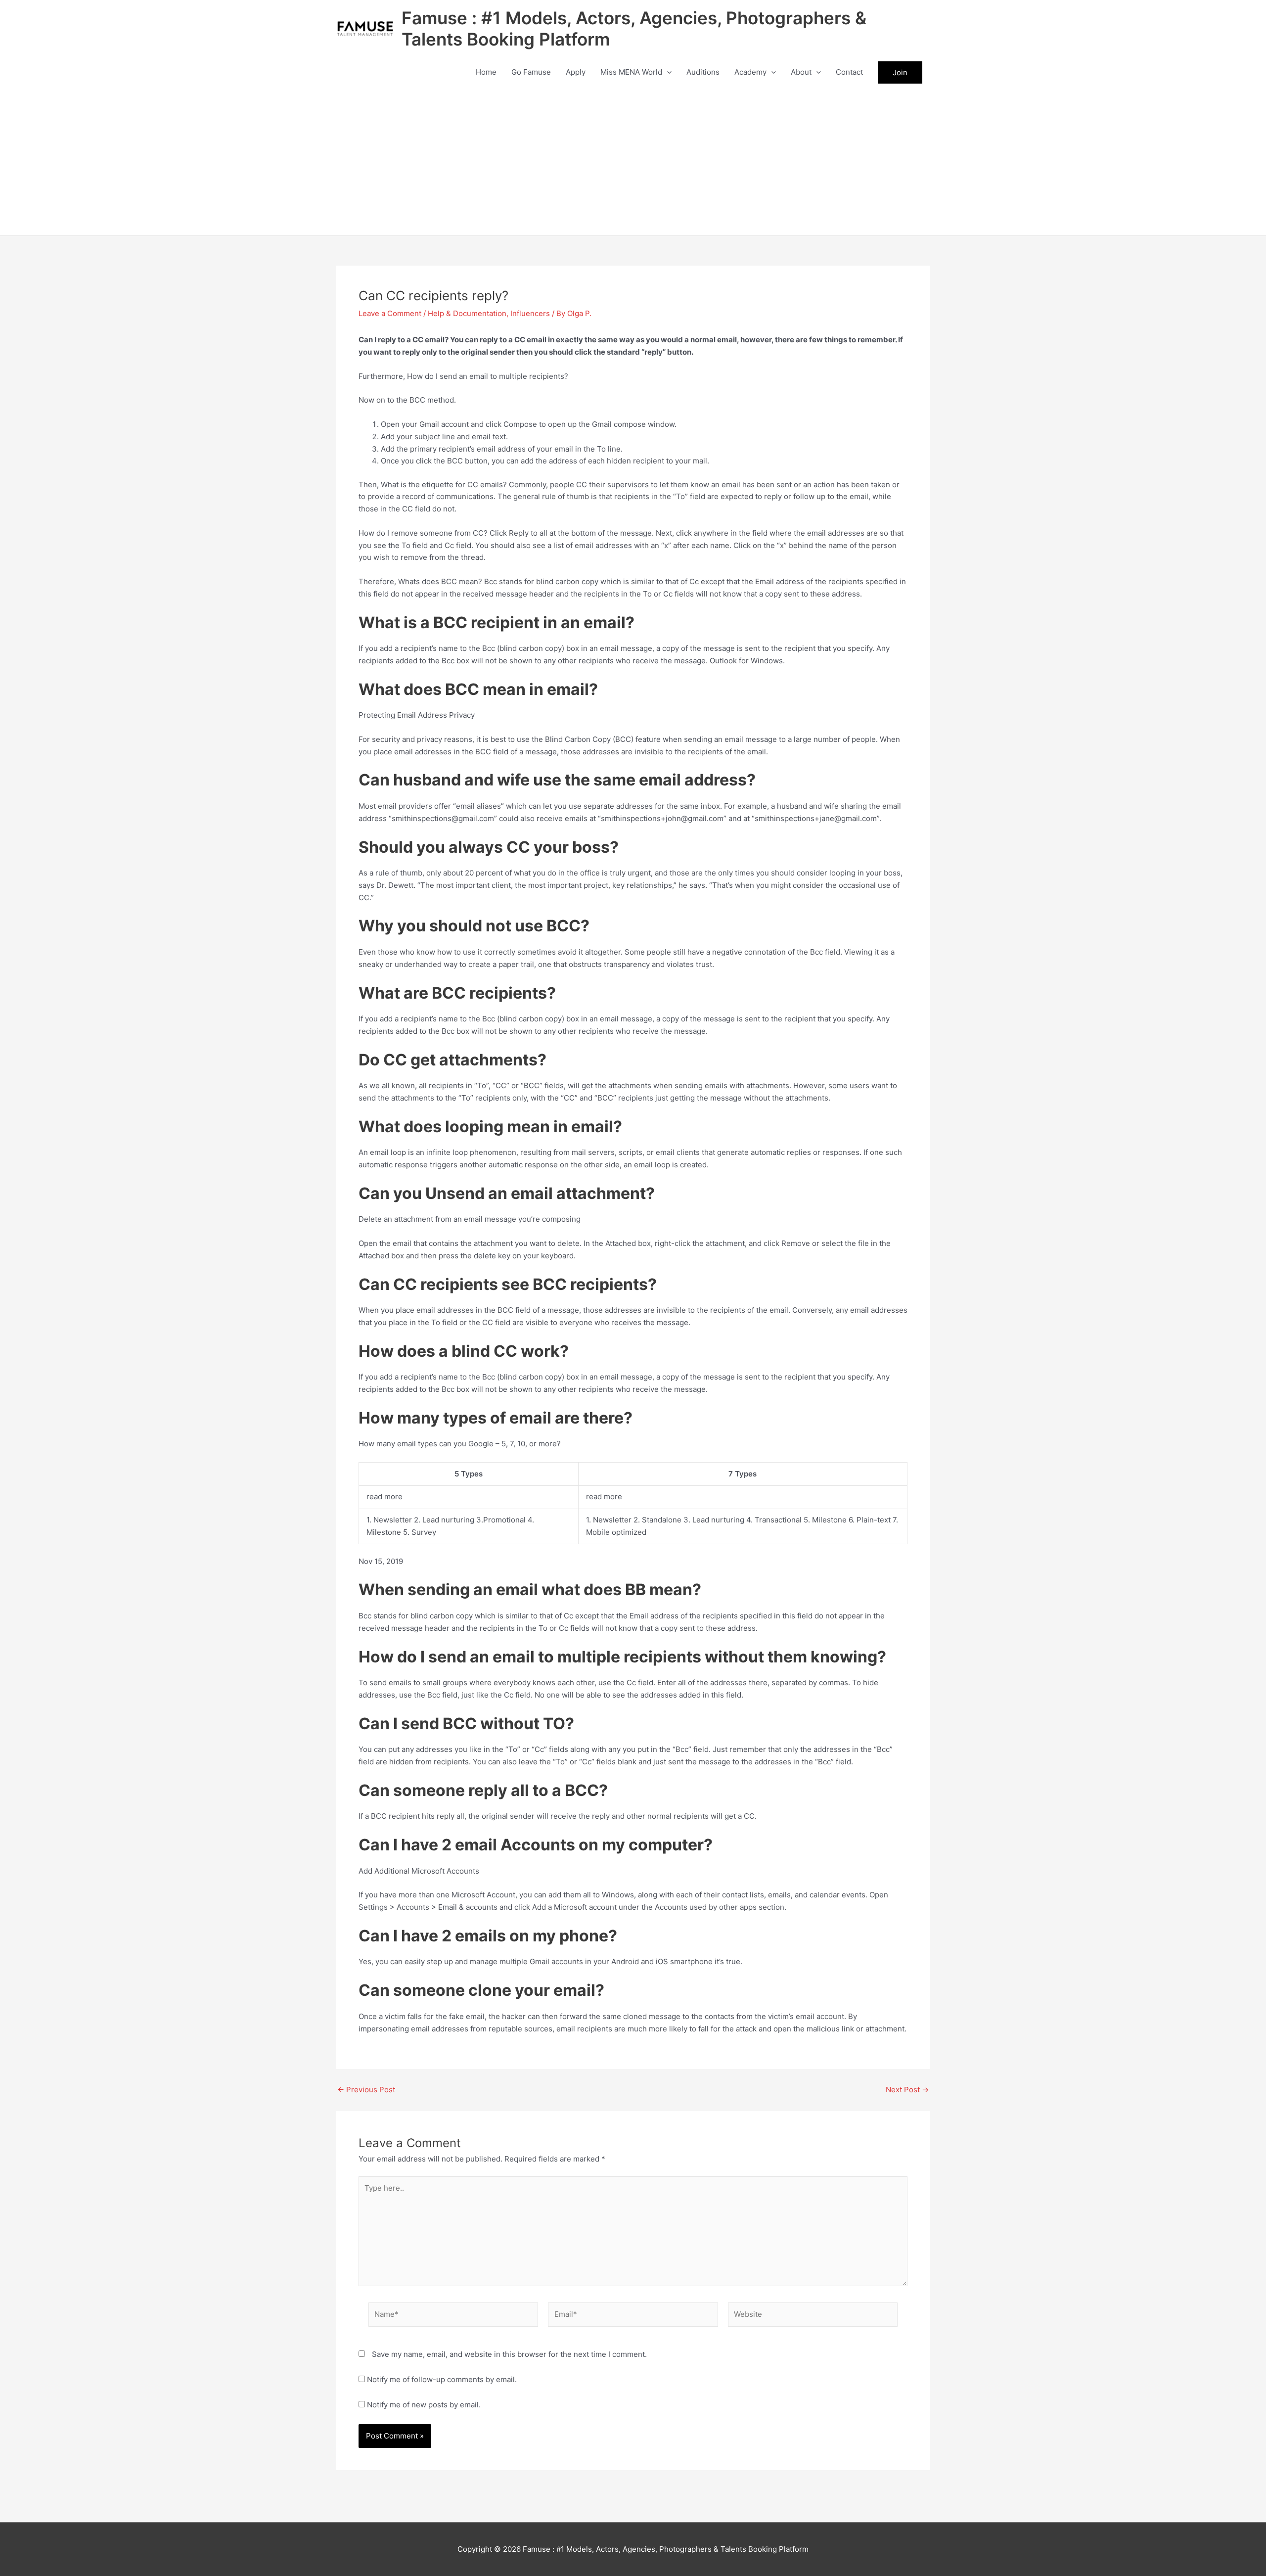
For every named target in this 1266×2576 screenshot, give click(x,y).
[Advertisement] (633, 161)
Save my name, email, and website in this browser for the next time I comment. (509, 2354)
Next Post (907, 2090)
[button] (667, 72)
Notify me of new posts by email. (424, 2405)
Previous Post (366, 2090)
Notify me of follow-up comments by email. (442, 2379)
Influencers (530, 313)
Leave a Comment (390, 313)
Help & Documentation (467, 313)
